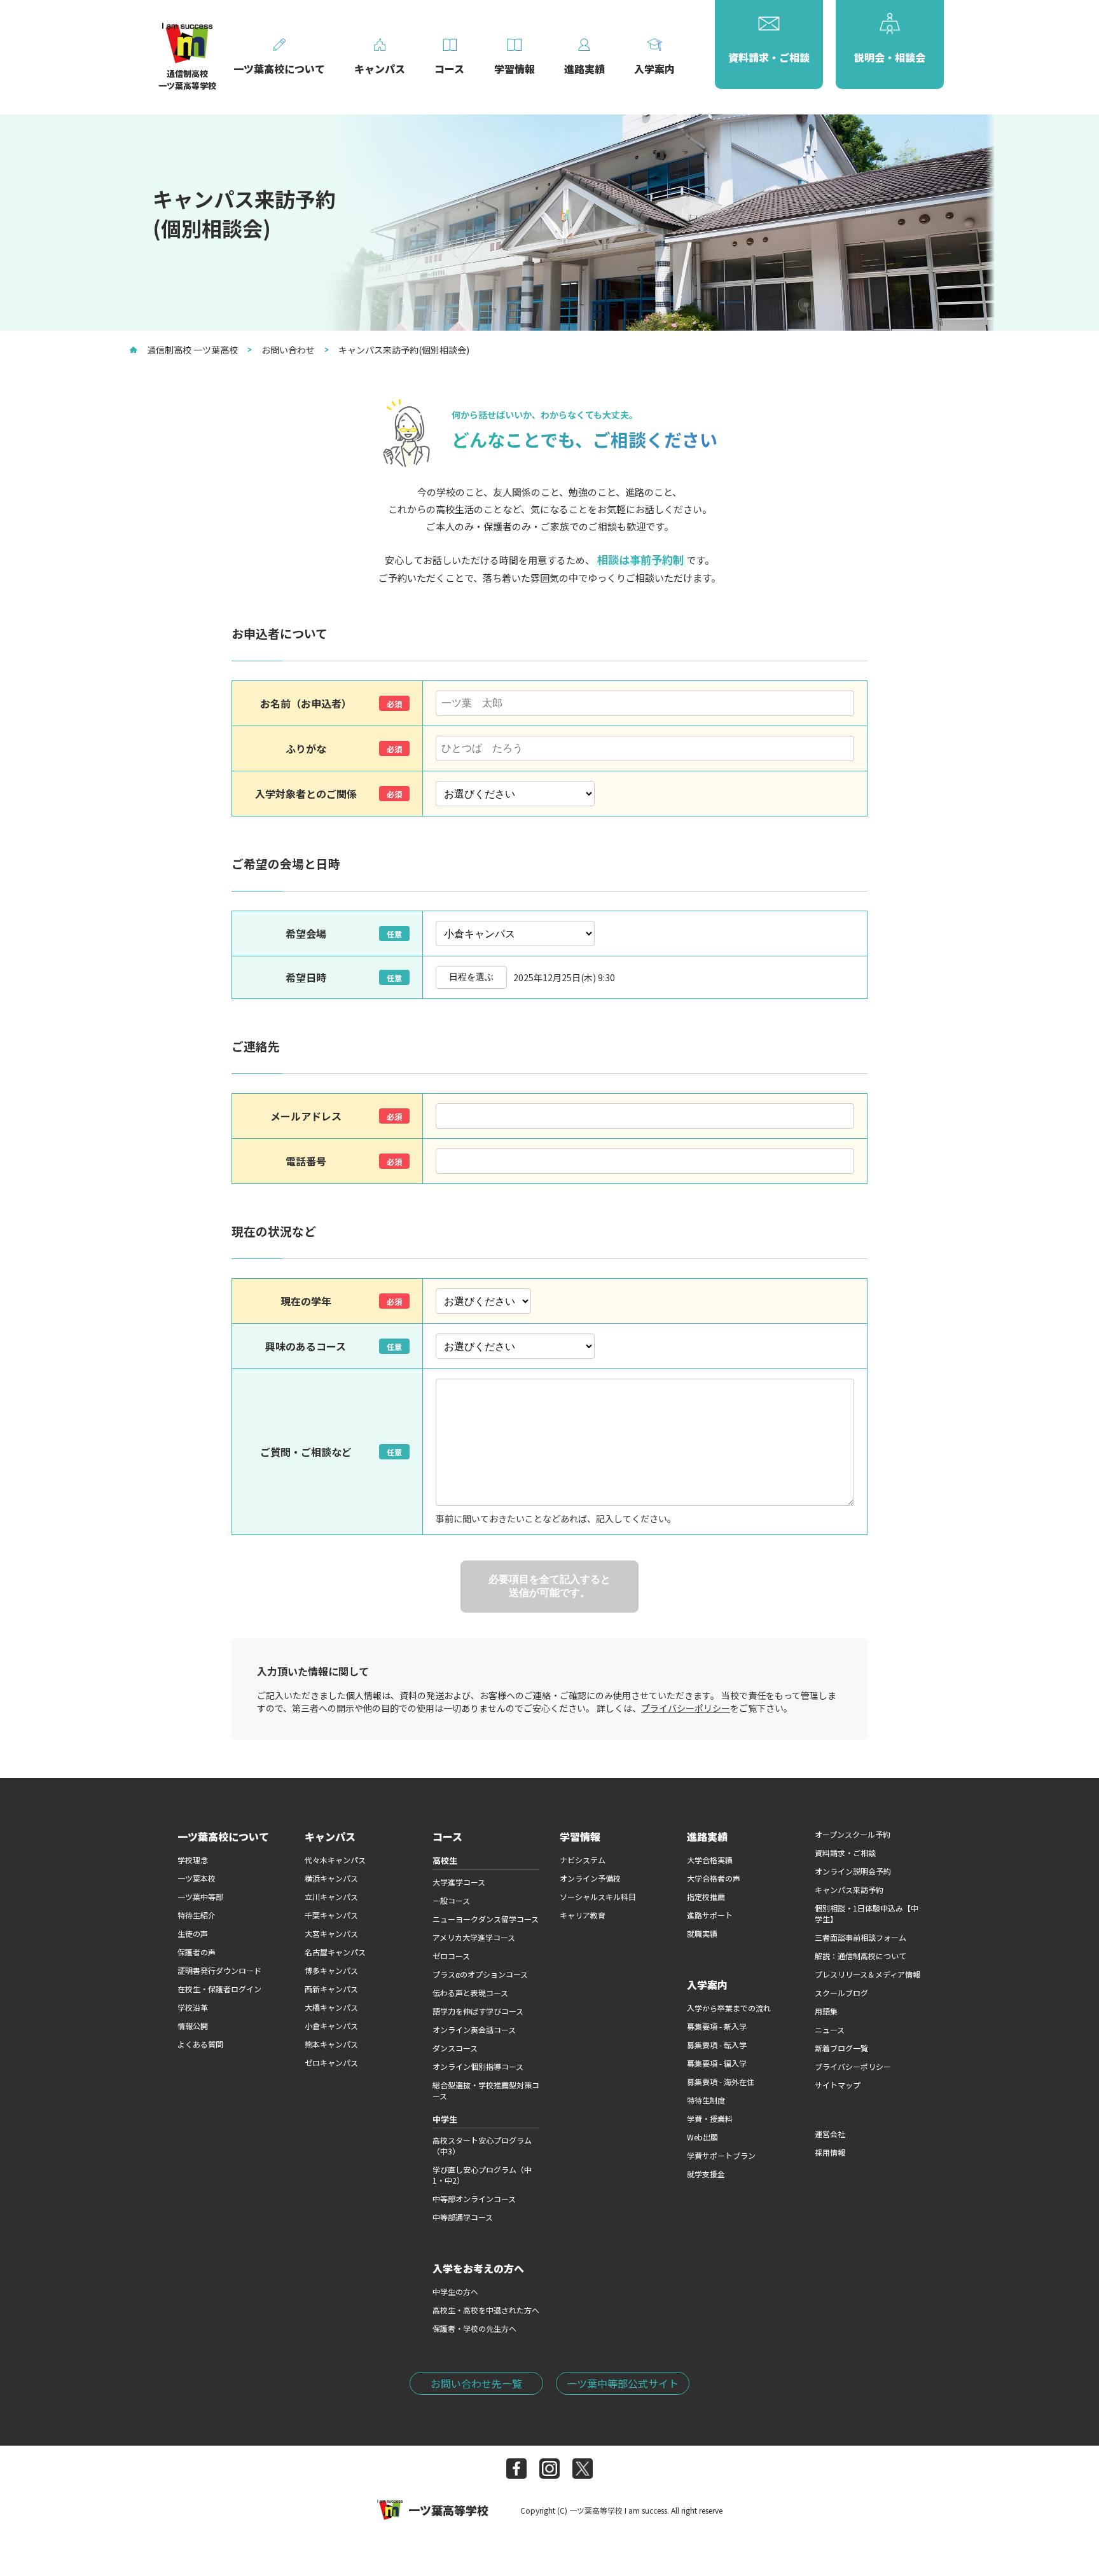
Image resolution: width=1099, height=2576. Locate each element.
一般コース (451, 1900)
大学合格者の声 (714, 1878)
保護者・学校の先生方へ (474, 2328)
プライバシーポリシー (686, 1708)
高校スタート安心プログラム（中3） (482, 2146)
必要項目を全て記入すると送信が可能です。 (549, 1586)
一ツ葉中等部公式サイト (623, 2383)
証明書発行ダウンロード (219, 1970)
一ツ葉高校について (223, 1836)
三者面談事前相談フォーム (861, 1937)
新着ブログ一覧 (841, 2048)
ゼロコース (451, 1956)
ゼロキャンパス (331, 2063)
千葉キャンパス (331, 1915)
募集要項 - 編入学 (717, 2063)
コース (447, 1836)
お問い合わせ (288, 350)
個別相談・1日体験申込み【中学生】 (867, 1913)
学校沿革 (193, 2007)
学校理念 (193, 1860)
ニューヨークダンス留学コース (486, 1919)
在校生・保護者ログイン (219, 1989)
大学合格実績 (710, 1860)
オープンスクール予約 (853, 1834)
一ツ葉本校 (197, 1878)
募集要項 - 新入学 (717, 2026)
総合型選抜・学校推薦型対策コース (486, 2090)
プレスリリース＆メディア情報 (867, 1974)
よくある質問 (200, 2044)
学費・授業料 (710, 2118)
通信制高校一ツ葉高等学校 (187, 79)
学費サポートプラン (721, 2155)
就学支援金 (706, 2174)
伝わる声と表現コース (470, 1993)
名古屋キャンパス (335, 1952)
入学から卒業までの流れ (729, 2008)
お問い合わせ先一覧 (476, 2383)
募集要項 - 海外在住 (721, 2082)
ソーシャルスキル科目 (598, 1897)
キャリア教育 (583, 1915)
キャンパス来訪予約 (849, 1890)
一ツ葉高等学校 (448, 2510)
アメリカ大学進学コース (474, 1937)
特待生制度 (706, 2100)
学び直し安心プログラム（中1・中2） (482, 2175)
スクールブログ (841, 1993)
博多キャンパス (331, 1970)
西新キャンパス (331, 1989)
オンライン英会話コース (474, 2029)
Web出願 (702, 2137)
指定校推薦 (706, 1897)
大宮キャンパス (331, 1933)
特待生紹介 (197, 1915)
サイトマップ (838, 2085)
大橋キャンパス (331, 2007)
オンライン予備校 (590, 1878)
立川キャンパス (331, 1897)
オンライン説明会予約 (853, 1871)
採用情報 (830, 2152)
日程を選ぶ (471, 977)
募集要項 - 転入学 (717, 2045)
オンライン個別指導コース (478, 2066)
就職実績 (702, 1933)
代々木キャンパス (335, 1860)
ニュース (830, 2029)
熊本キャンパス (331, 2044)
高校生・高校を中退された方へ (486, 2310)
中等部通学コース (463, 2217)
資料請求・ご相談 (845, 1853)
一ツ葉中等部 (200, 1897)
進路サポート (710, 1915)
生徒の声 (193, 1933)
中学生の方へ (455, 2291)
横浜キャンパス (331, 1878)
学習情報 (580, 1836)
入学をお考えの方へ (478, 2268)
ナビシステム (583, 1860)
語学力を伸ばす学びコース (478, 2011)
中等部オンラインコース (474, 2199)
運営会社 (830, 2134)
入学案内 (707, 1985)
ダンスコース (455, 2048)
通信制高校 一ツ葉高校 (192, 350)
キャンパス (330, 1836)
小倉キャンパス (331, 2026)
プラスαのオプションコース (480, 1974)
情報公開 (193, 2026)
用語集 (826, 2011)
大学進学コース (459, 1882)
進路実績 (707, 1836)
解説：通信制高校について (861, 1956)
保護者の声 (197, 1952)
